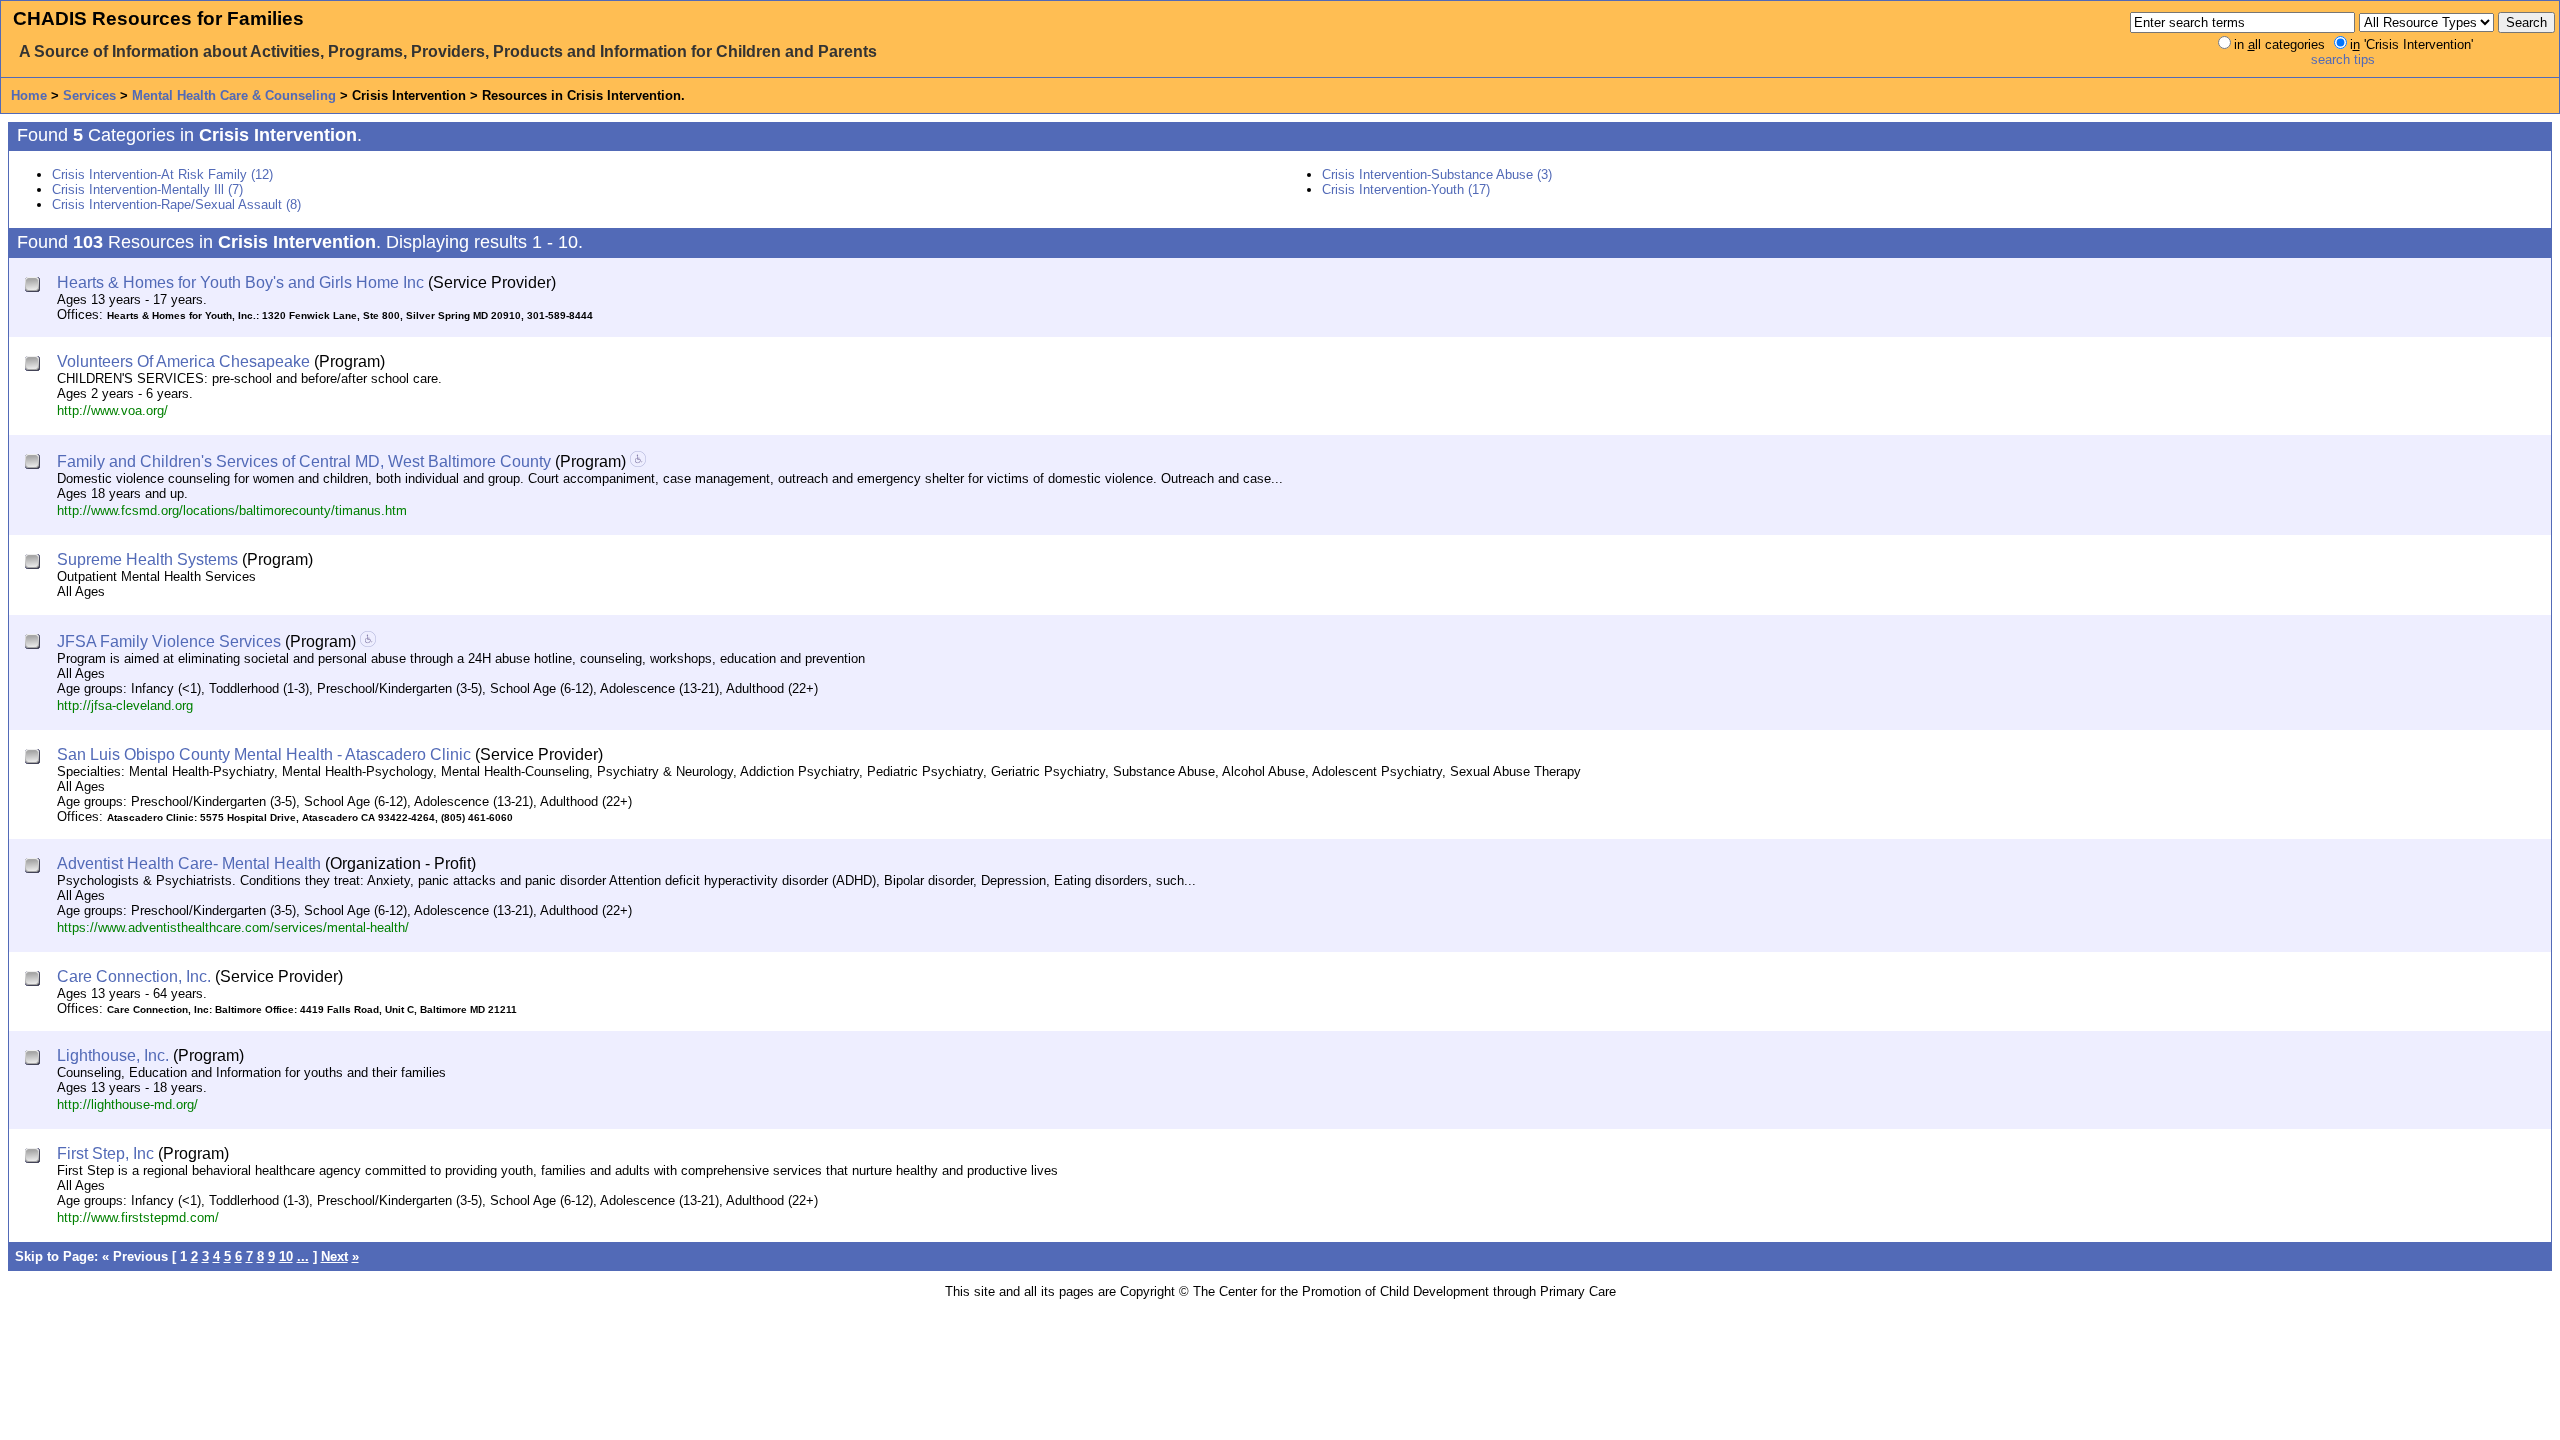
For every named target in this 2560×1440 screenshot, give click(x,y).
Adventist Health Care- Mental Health (189, 863)
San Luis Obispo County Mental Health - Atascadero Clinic (264, 754)
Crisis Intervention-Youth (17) (1406, 189)
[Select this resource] (34, 286)
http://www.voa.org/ (112, 410)
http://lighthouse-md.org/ (127, 1104)
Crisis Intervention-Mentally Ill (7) (147, 189)
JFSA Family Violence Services (169, 641)
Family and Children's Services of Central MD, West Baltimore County (304, 461)
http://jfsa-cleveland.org (125, 705)
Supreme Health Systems (147, 559)
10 (286, 1256)
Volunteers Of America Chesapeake (183, 361)
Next (334, 1256)
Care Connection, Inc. (134, 976)
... (303, 1256)
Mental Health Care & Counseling (234, 95)
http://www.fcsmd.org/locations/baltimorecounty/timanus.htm (232, 510)
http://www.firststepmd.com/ (138, 1217)
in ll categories (2279, 44)
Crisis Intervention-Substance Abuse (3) (1437, 174)
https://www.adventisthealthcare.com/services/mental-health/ (233, 927)
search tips (2343, 59)
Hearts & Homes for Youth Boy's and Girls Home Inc (240, 282)
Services (89, 95)
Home (29, 95)
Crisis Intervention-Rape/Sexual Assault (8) (176, 204)
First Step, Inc (105, 1153)
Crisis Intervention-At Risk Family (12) (162, 174)
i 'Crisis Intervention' (2411, 44)
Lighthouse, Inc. (113, 1055)
